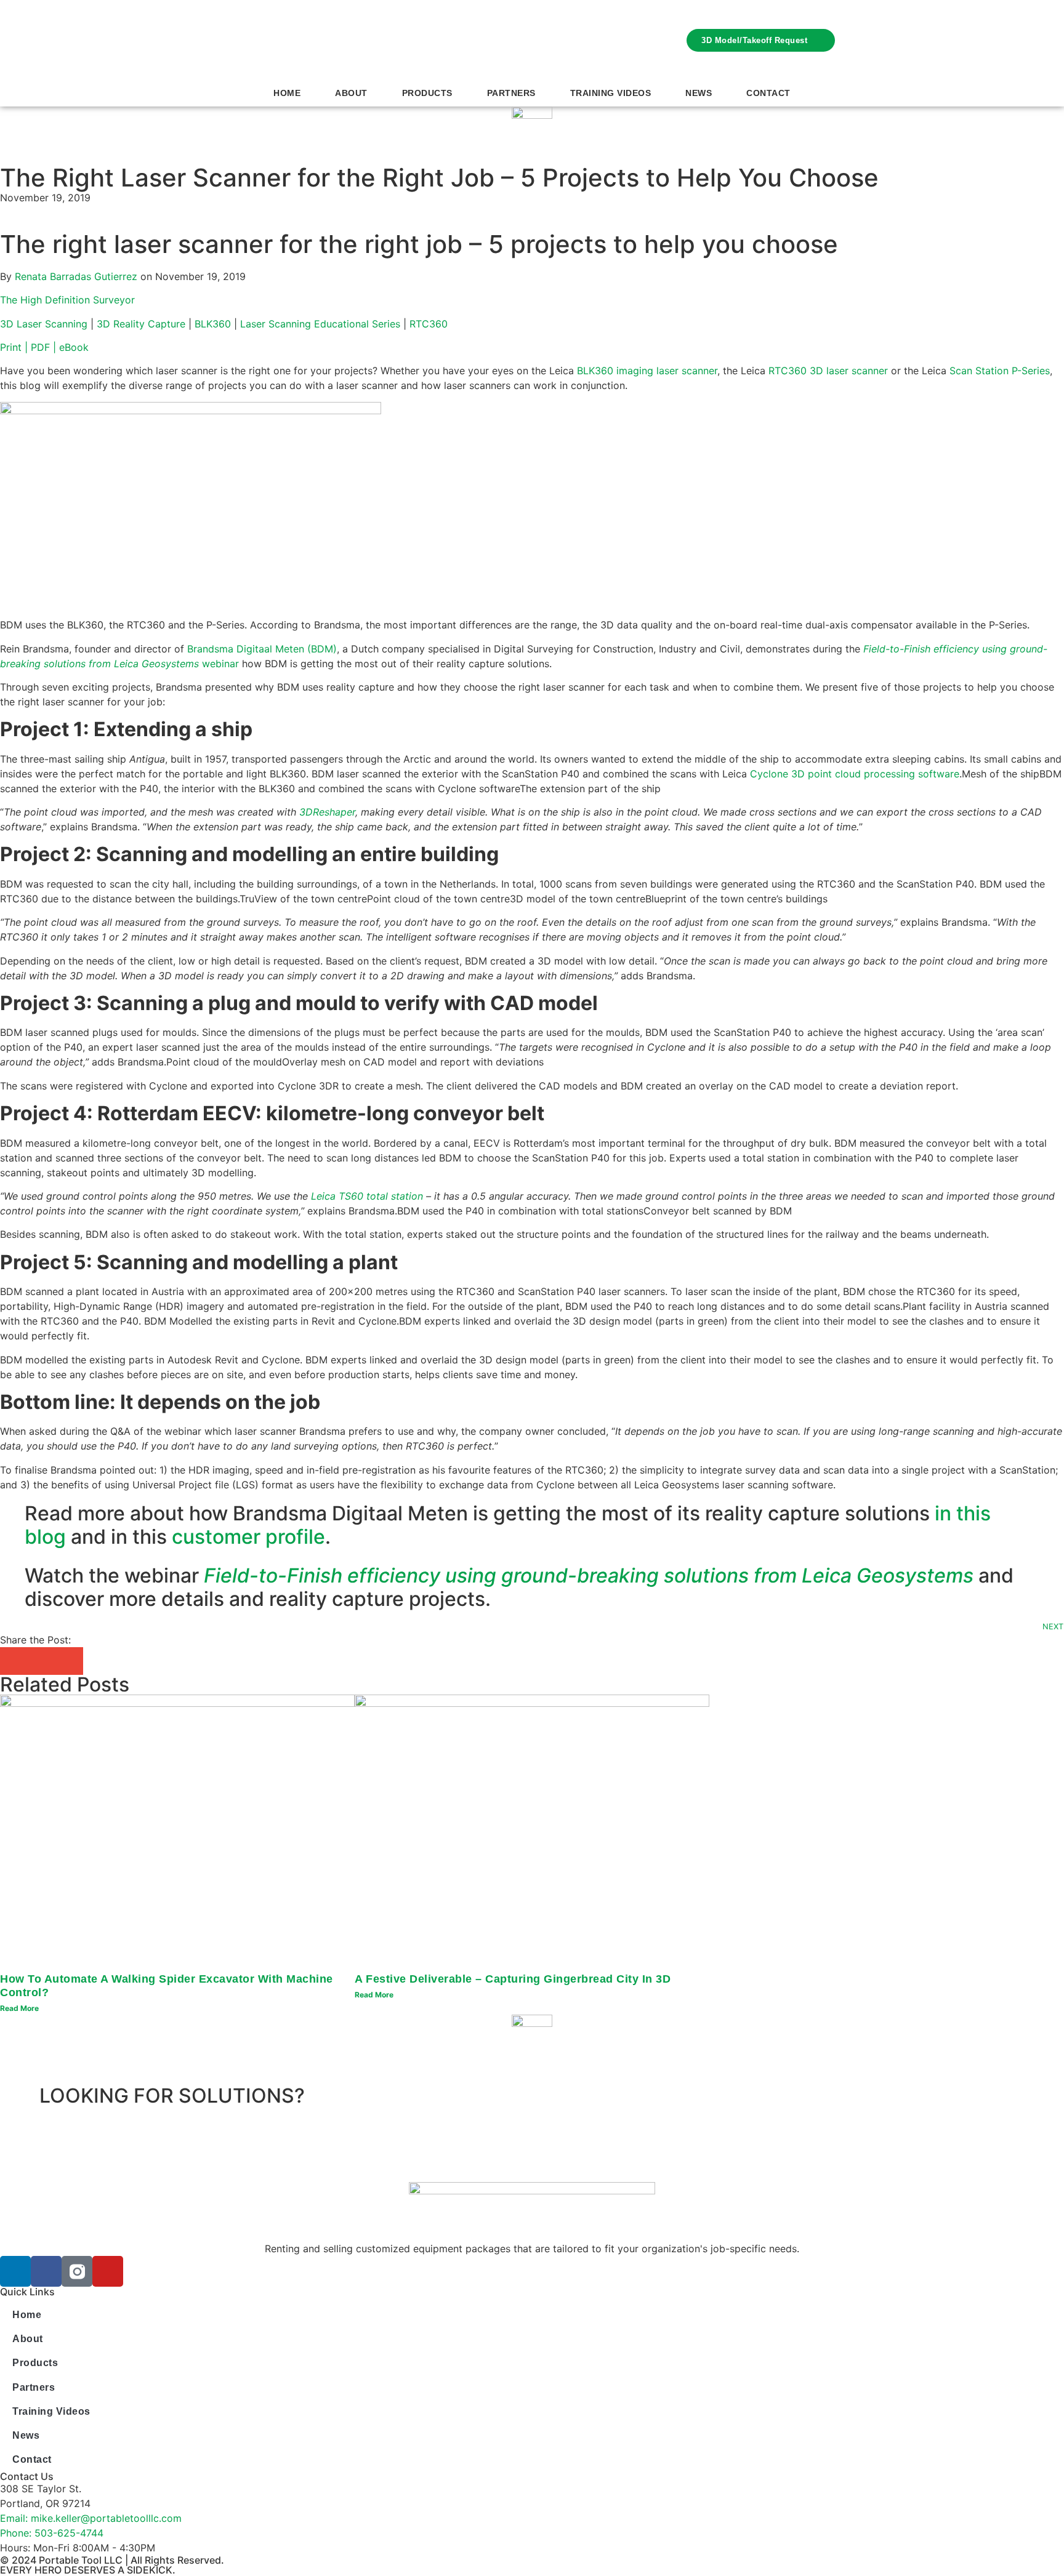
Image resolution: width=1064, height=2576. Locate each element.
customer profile (248, 1537)
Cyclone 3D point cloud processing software (855, 774)
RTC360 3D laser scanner (828, 371)
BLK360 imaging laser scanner (647, 371)
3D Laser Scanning (44, 324)
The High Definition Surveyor (67, 300)
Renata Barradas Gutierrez (76, 276)
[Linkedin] (15, 2271)
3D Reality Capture (141, 324)
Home (287, 93)
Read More (19, 2008)
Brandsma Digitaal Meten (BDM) (262, 649)
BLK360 (213, 324)
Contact (768, 93)
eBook (75, 347)
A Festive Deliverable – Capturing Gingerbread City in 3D (513, 1979)
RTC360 (429, 324)
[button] (14, 1661)
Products (427, 93)
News (699, 93)
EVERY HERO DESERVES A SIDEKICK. (88, 2570)
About (351, 93)
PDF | (45, 347)
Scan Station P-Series (1000, 371)
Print (12, 347)
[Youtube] (108, 2271)
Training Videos (611, 93)
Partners (511, 93)
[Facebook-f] (46, 2271)
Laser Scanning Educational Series (320, 324)
